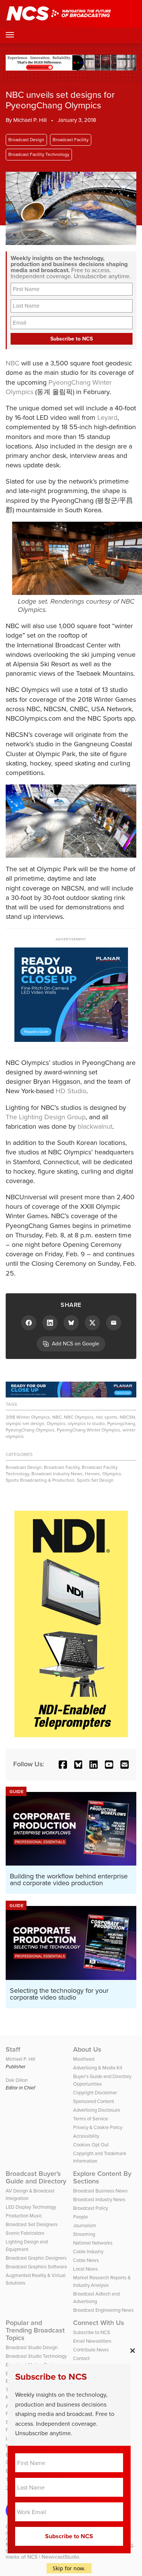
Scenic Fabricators (25, 2233)
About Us (87, 2049)
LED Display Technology (31, 2207)
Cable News (86, 2260)
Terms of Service (91, 2119)
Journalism (85, 2225)
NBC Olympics (79, 1417)
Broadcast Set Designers (32, 2224)
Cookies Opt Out (91, 2145)
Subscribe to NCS (92, 2332)
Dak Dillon (17, 2080)
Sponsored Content (94, 2101)
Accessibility (86, 2136)
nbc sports (107, 1417)
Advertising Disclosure (97, 2110)
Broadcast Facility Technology (39, 154)
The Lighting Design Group (46, 1117)
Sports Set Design (95, 1480)
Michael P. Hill (30, 120)
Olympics (56, 1424)
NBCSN (127, 1417)
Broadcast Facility (71, 140)
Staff (13, 2049)
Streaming (84, 2234)
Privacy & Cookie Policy (98, 2127)
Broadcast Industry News (57, 1474)
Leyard (107, 418)
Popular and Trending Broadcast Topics (35, 2330)
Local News (85, 2269)
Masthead (84, 2059)
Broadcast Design (26, 140)
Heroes (92, 1474)
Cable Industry (88, 2252)
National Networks (93, 2243)
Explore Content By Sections (102, 2177)
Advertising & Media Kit (98, 2068)
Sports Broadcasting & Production (40, 1480)
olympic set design (25, 1424)
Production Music (24, 2216)
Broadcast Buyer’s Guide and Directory (36, 2177)
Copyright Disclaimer (95, 2093)
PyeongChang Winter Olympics (59, 387)
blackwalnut (95, 1126)
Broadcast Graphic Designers (36, 2258)
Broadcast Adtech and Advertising (96, 2298)
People (80, 2217)
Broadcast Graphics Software (36, 2267)
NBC (12, 363)
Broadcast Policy (91, 2208)
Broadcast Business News (100, 2191)
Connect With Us (99, 2323)
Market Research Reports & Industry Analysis (102, 2281)
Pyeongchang (121, 1424)
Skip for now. (69, 2568)
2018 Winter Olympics (28, 1417)
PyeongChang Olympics (30, 1430)
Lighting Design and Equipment (27, 2246)
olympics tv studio (86, 1424)
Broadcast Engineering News (103, 2310)
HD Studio (71, 1091)
